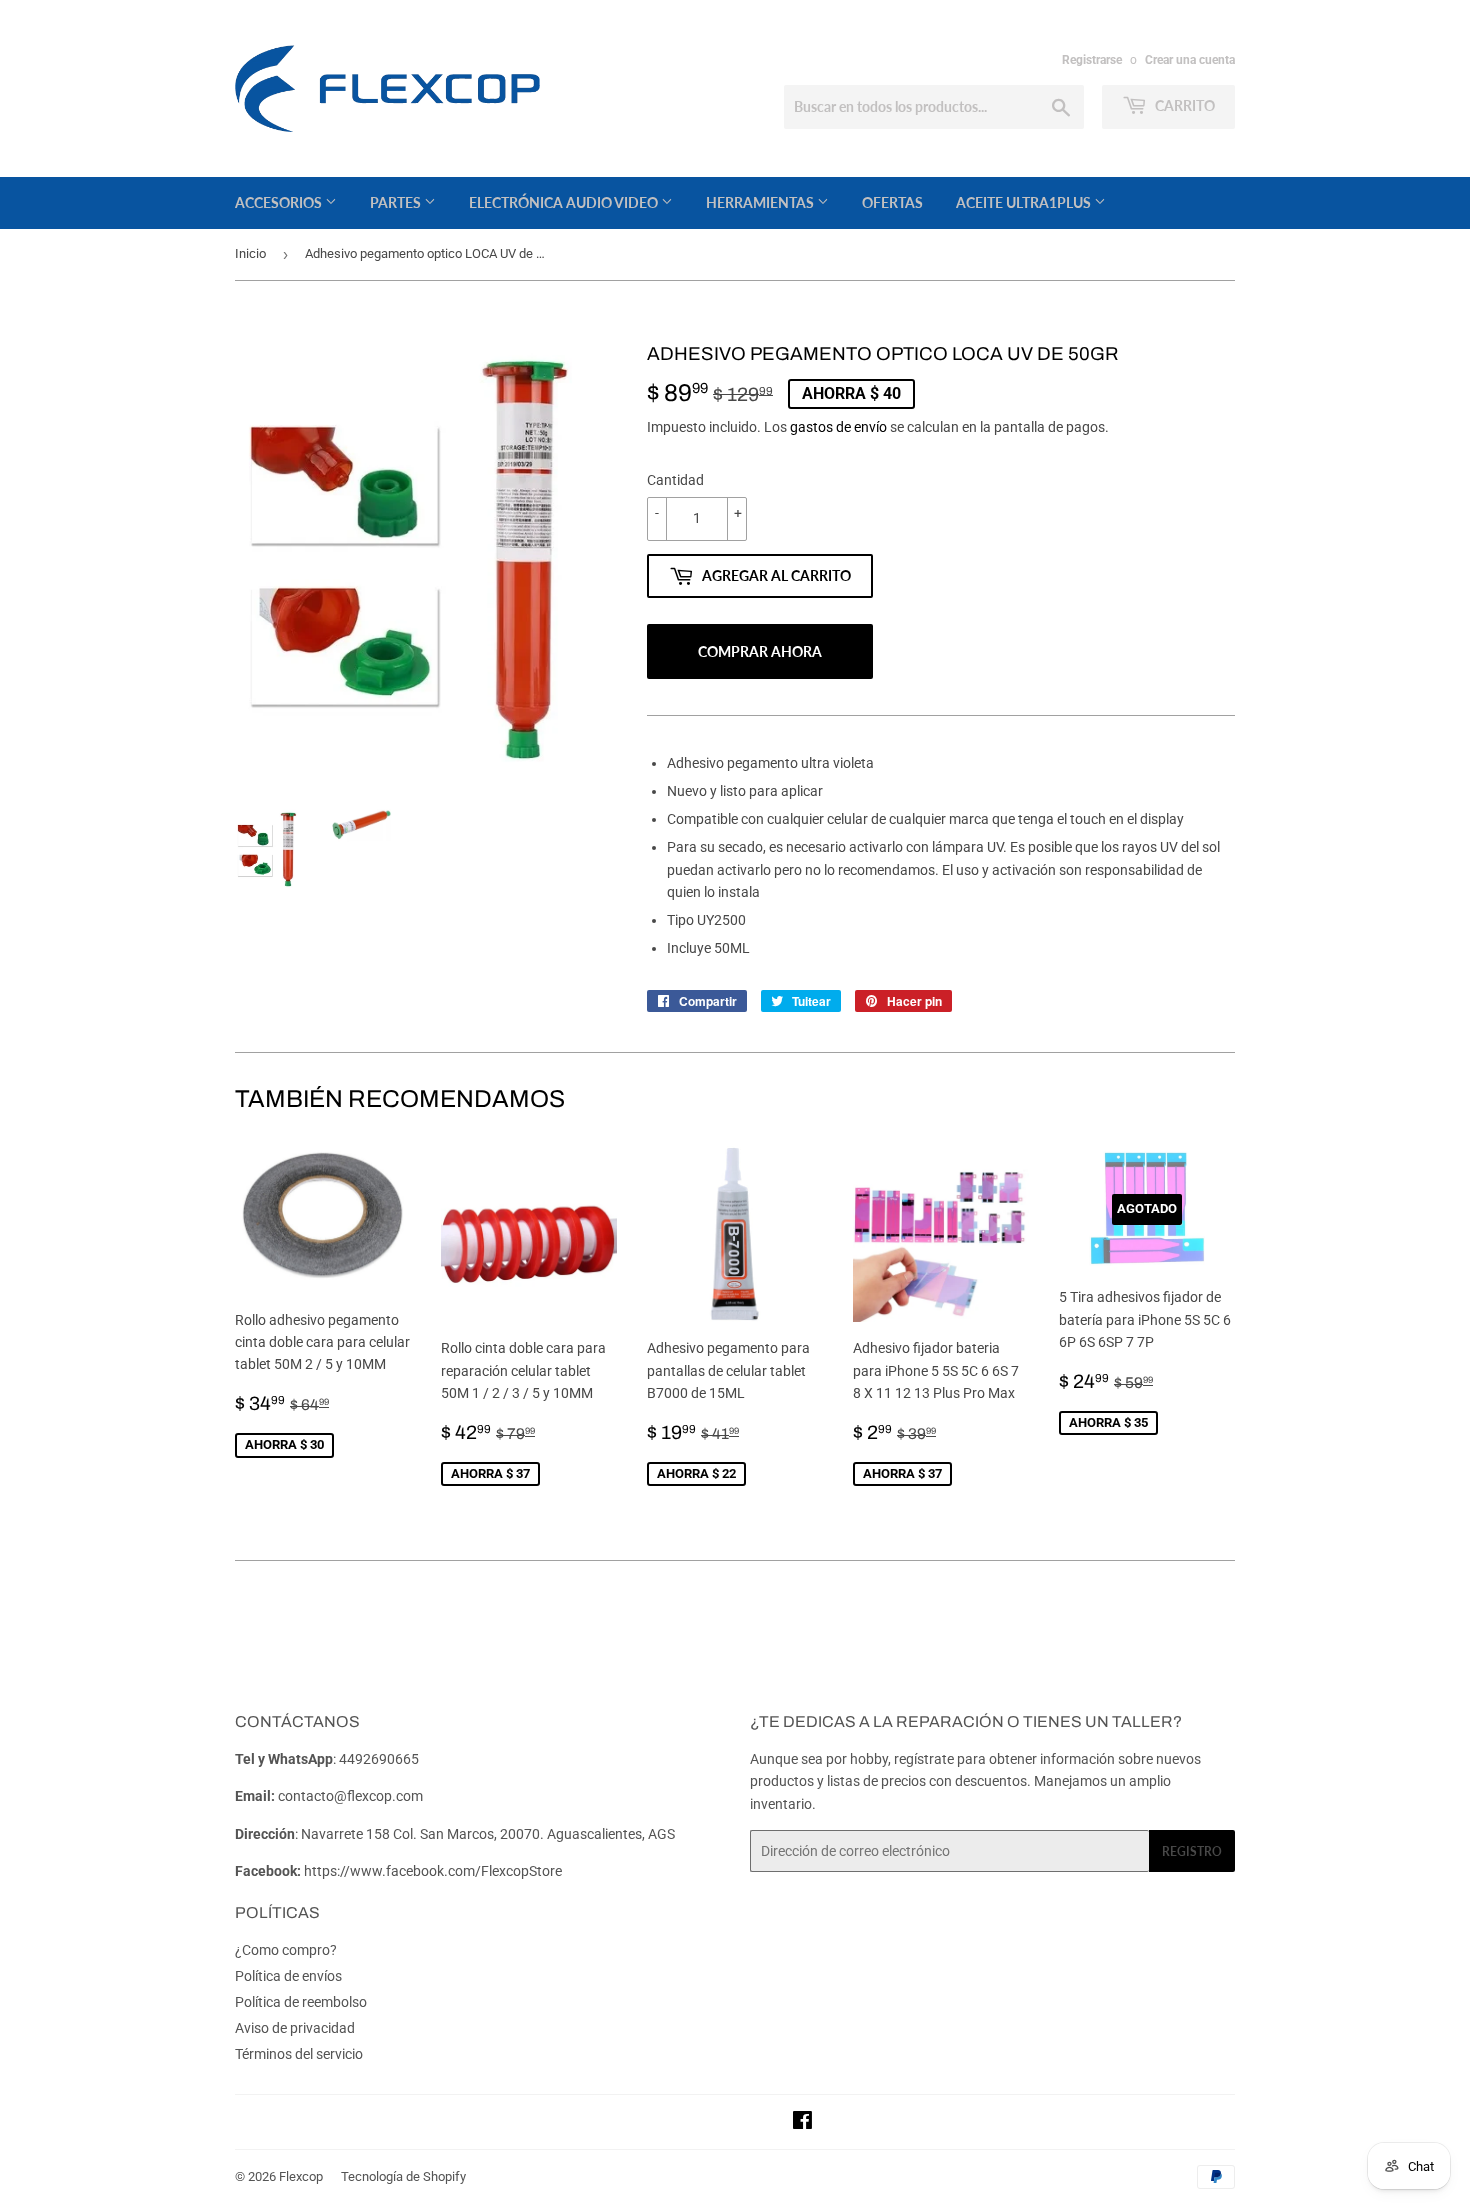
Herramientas (761, 202)
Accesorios (280, 202)
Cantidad (675, 480)
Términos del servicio (299, 2054)
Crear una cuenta (1190, 60)
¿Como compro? (286, 1950)
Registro (1192, 1851)
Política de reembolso (301, 2002)
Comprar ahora (760, 651)
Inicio (250, 253)
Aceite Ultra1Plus (1025, 202)
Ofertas (892, 202)
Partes (397, 202)
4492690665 (379, 1759)
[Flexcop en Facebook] (802, 2123)
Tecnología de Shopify (403, 2176)
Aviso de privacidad (295, 2028)
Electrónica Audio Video (565, 202)
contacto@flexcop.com (350, 1796)
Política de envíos (288, 1976)
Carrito (1183, 105)
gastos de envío (838, 427)
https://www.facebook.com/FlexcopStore (433, 1871)
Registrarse (1092, 60)
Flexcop (301, 2176)
